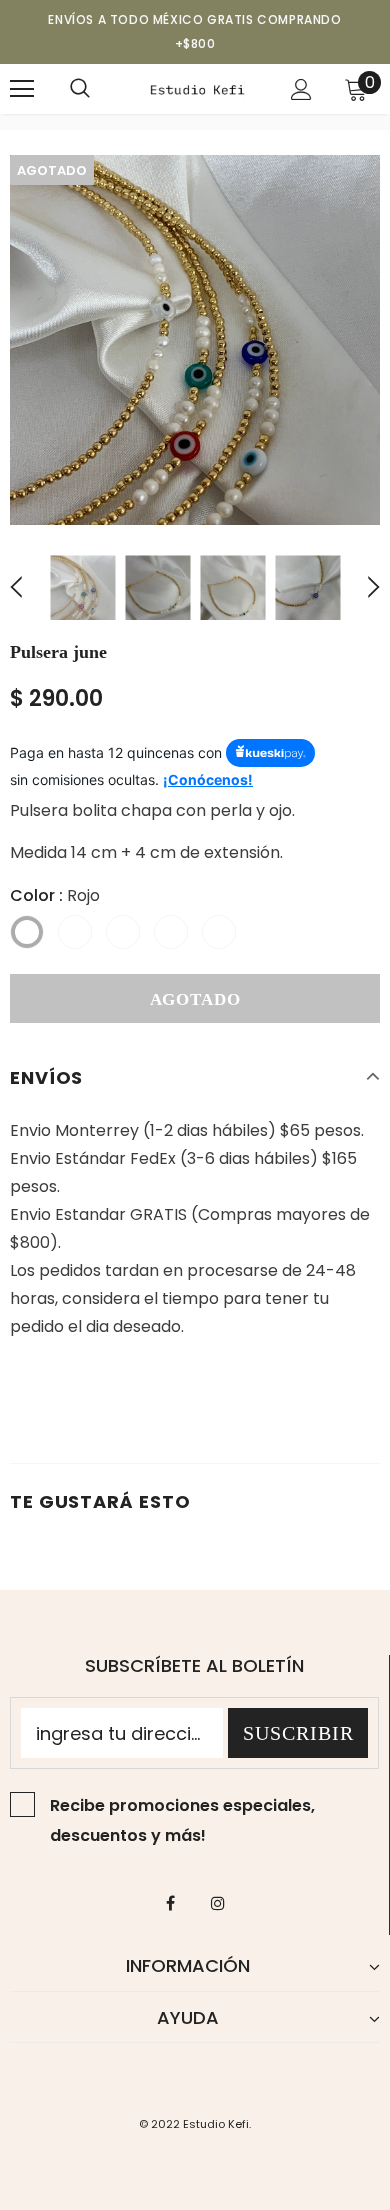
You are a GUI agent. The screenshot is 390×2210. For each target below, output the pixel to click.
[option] (195, 340)
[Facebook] (171, 1902)
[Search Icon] (80, 89)
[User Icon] (301, 89)
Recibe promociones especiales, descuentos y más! (182, 1820)
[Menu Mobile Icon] (22, 89)
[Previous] (28, 588)
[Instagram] (218, 1902)
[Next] (362, 588)
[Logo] (197, 88)
